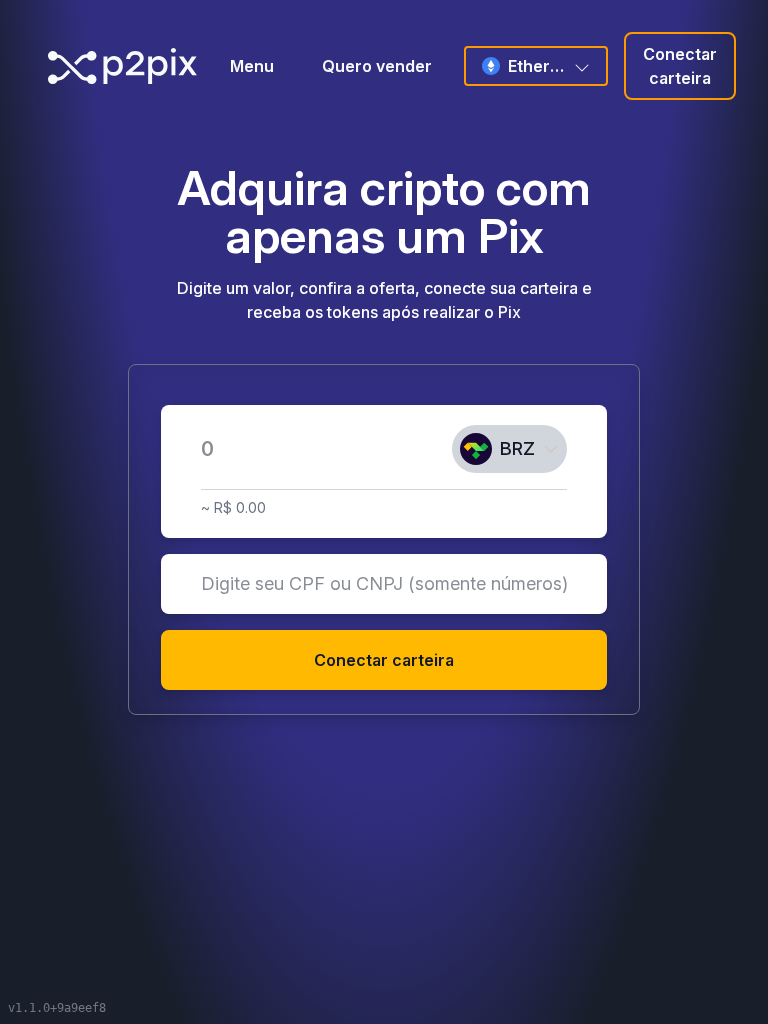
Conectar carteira (680, 66)
